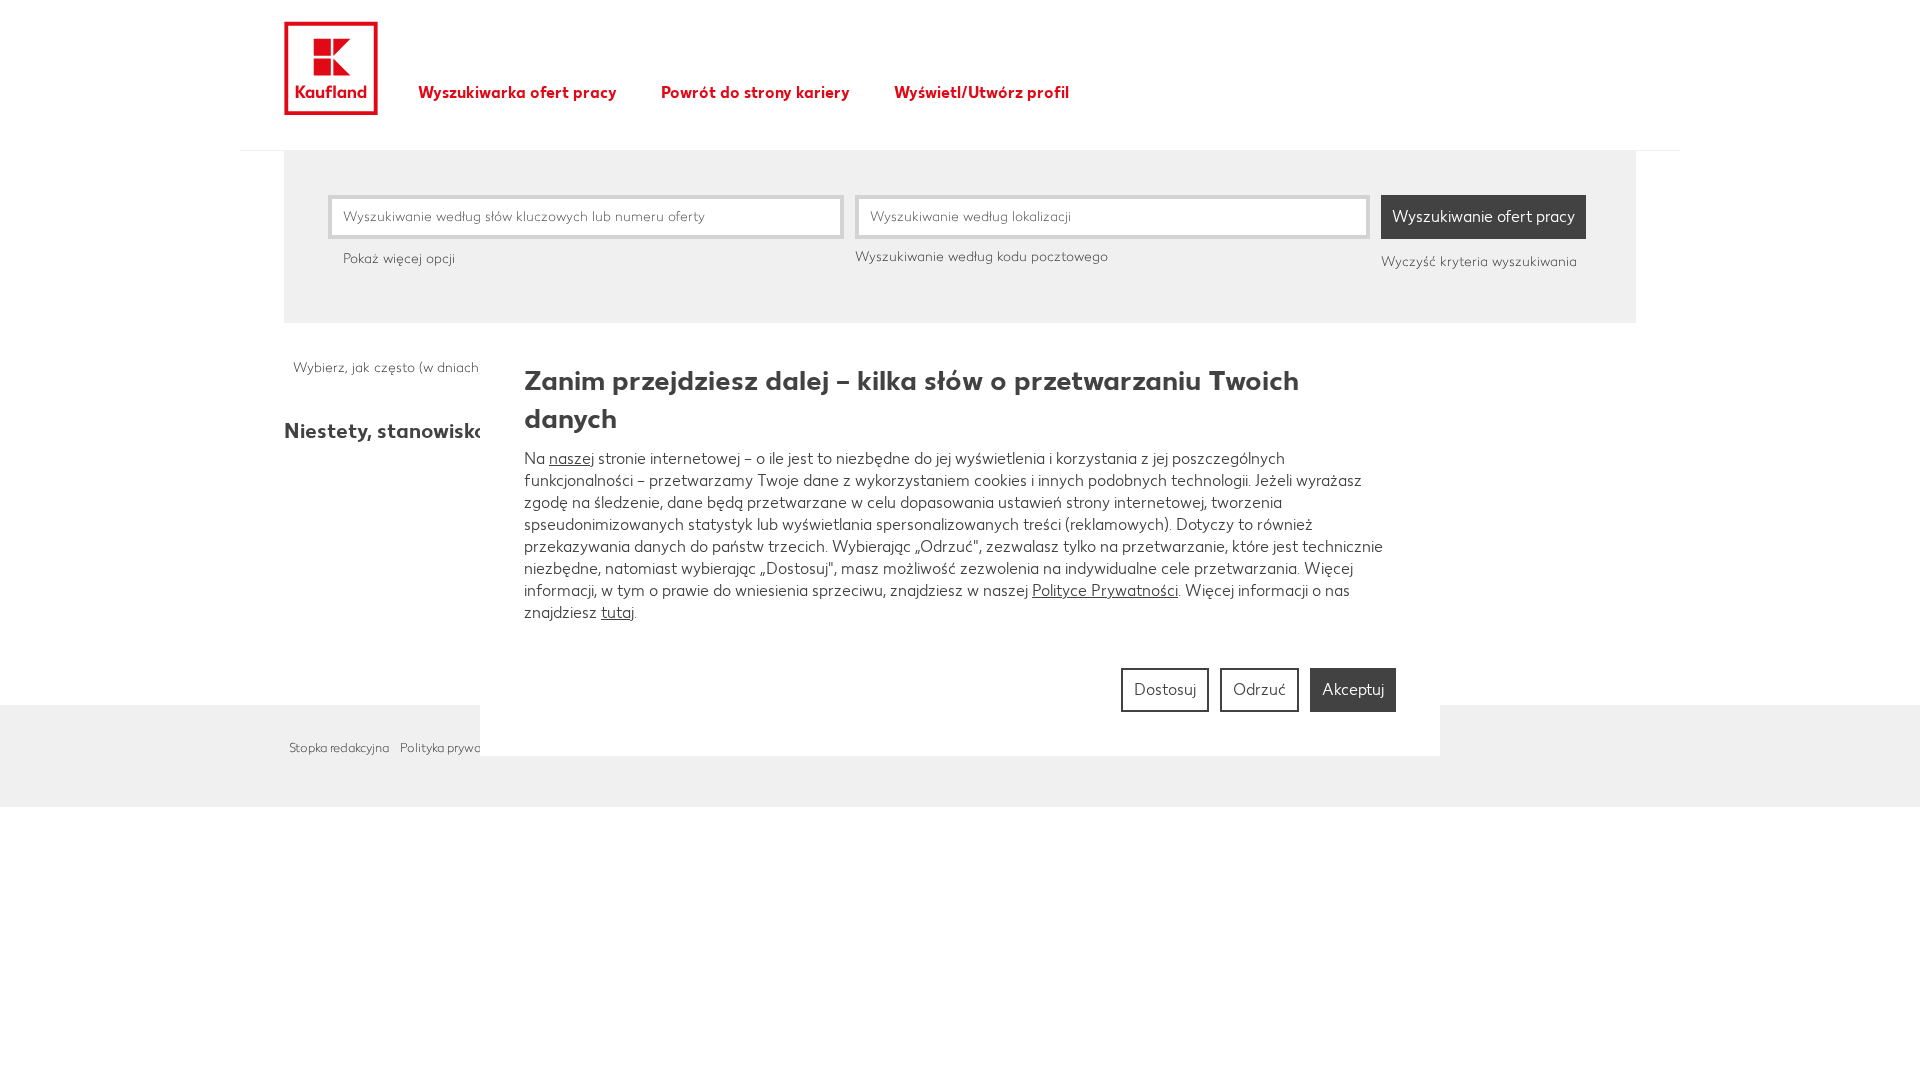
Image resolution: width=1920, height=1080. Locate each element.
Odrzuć (1259, 689)
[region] (960, 540)
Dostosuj (1165, 689)
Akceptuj (1353, 689)
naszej (571, 458)
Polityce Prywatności (1105, 590)
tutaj (617, 612)
